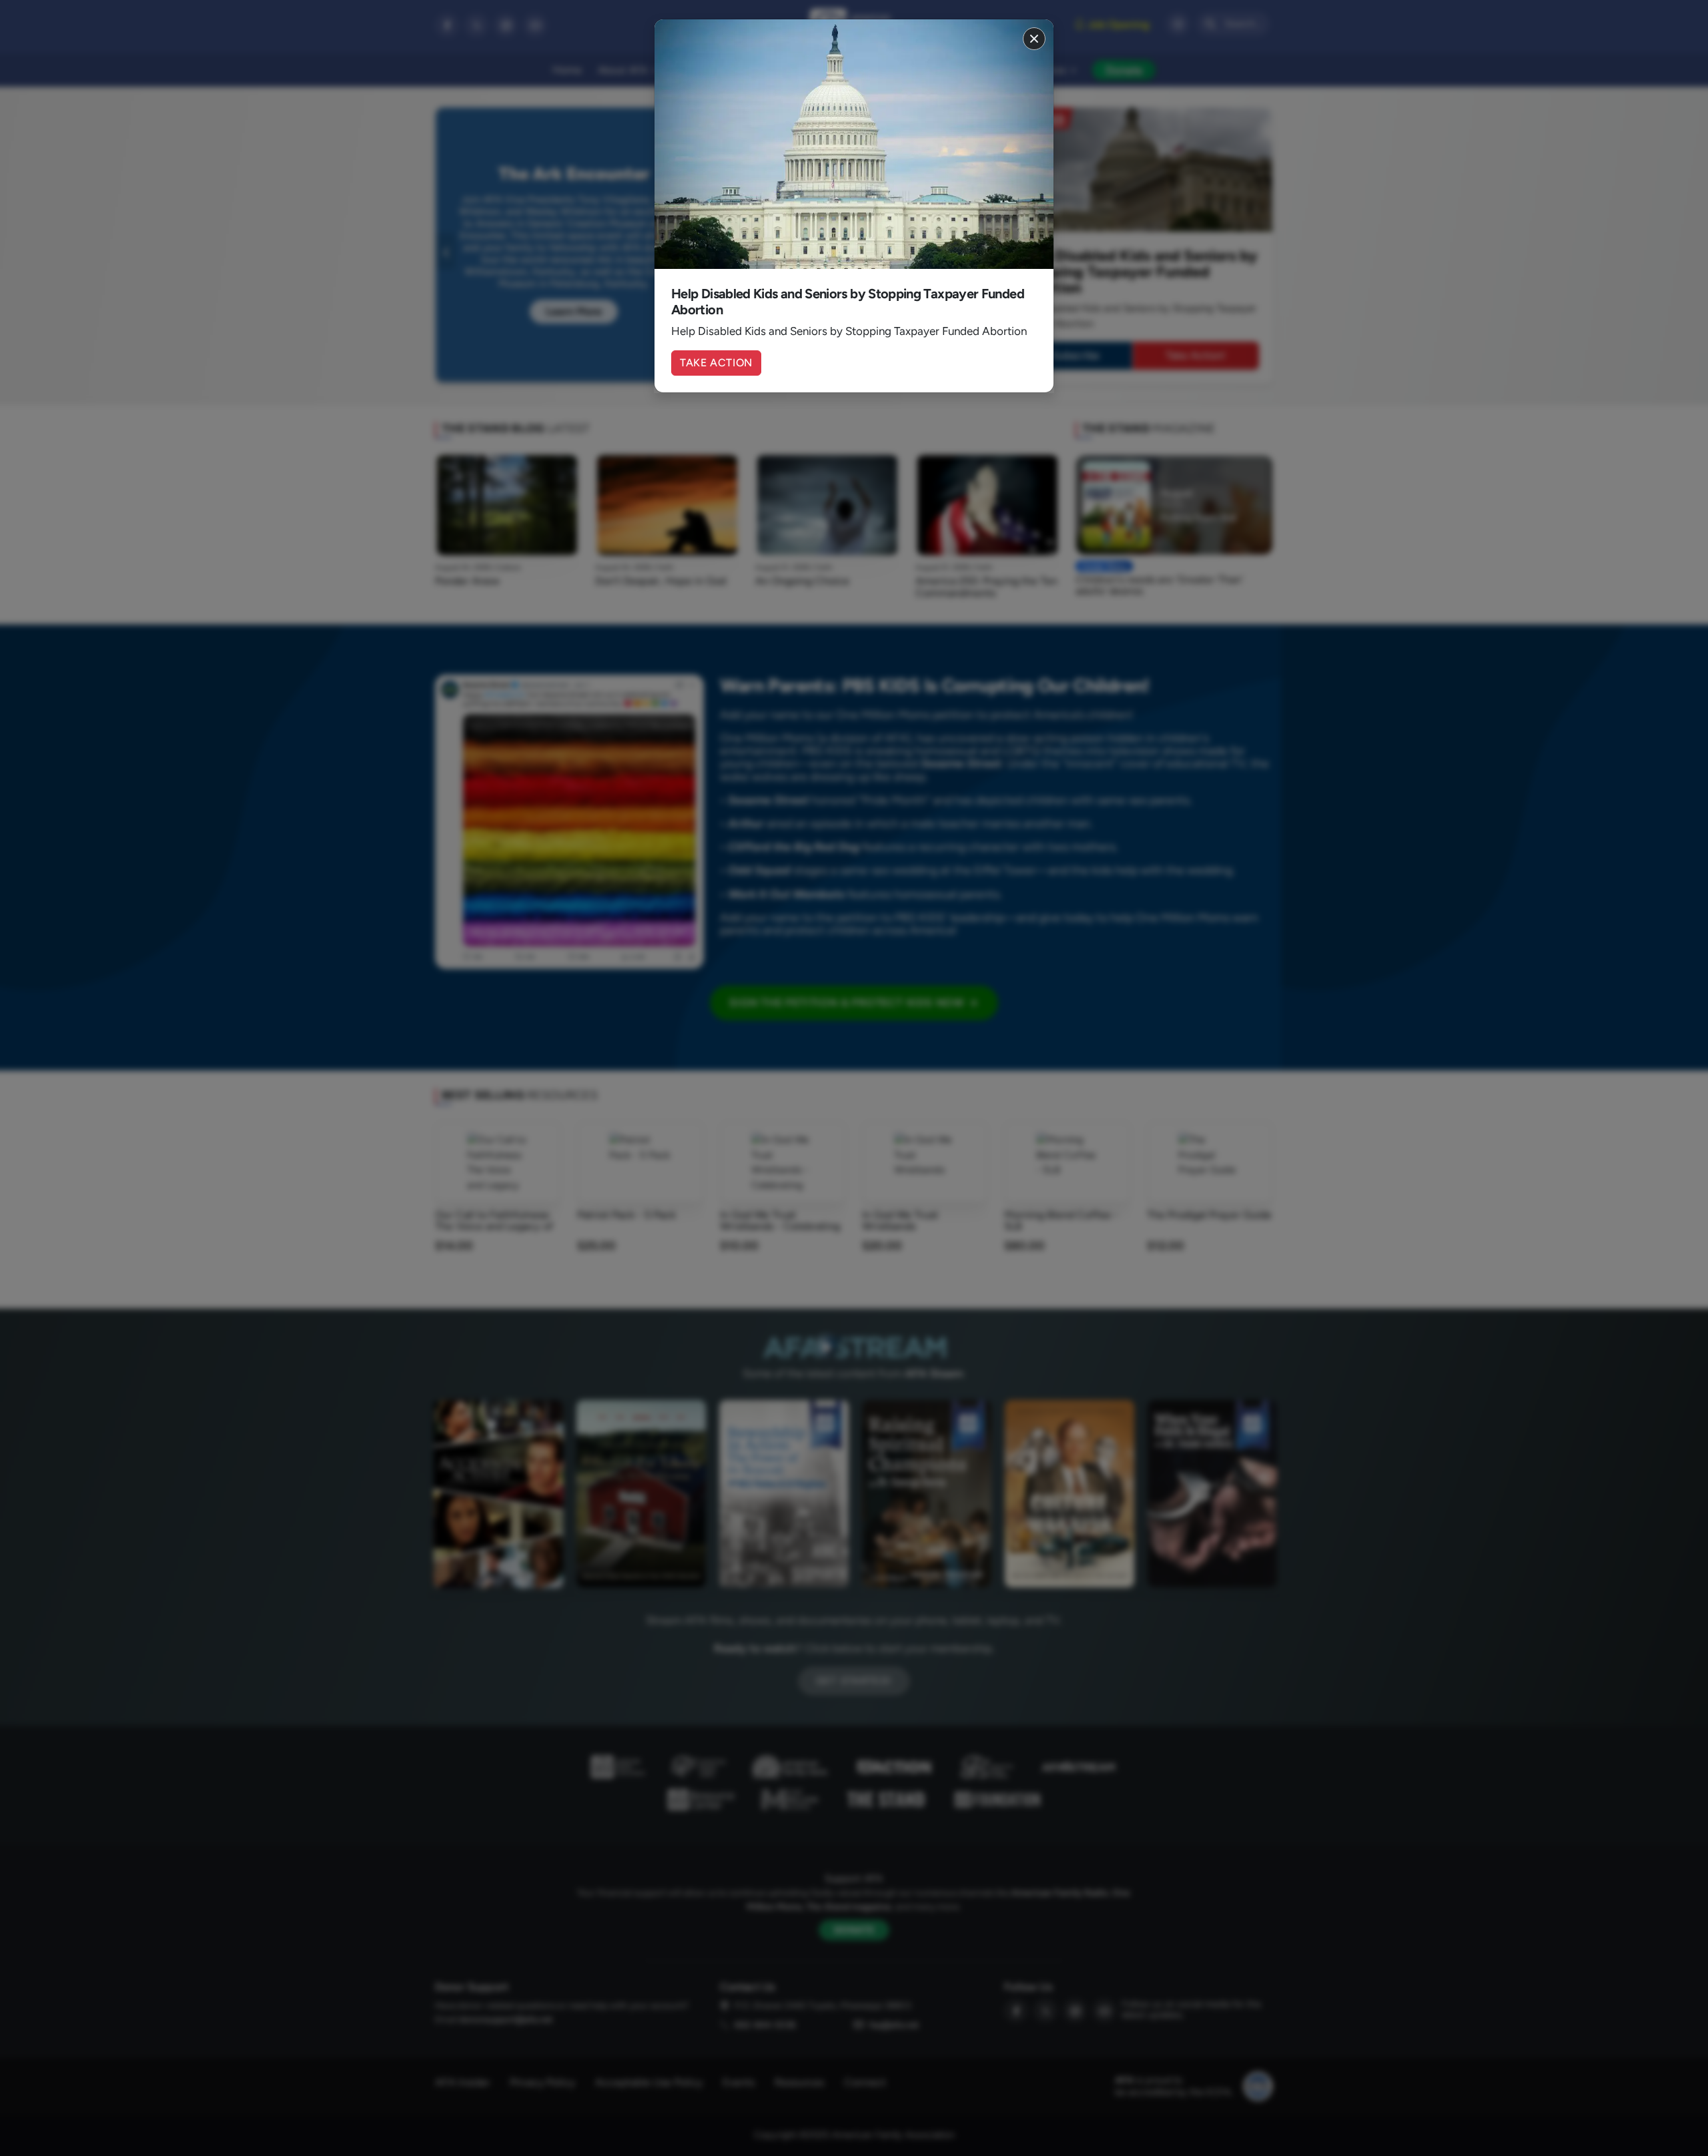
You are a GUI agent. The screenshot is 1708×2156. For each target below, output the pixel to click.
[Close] (1034, 39)
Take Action (716, 363)
